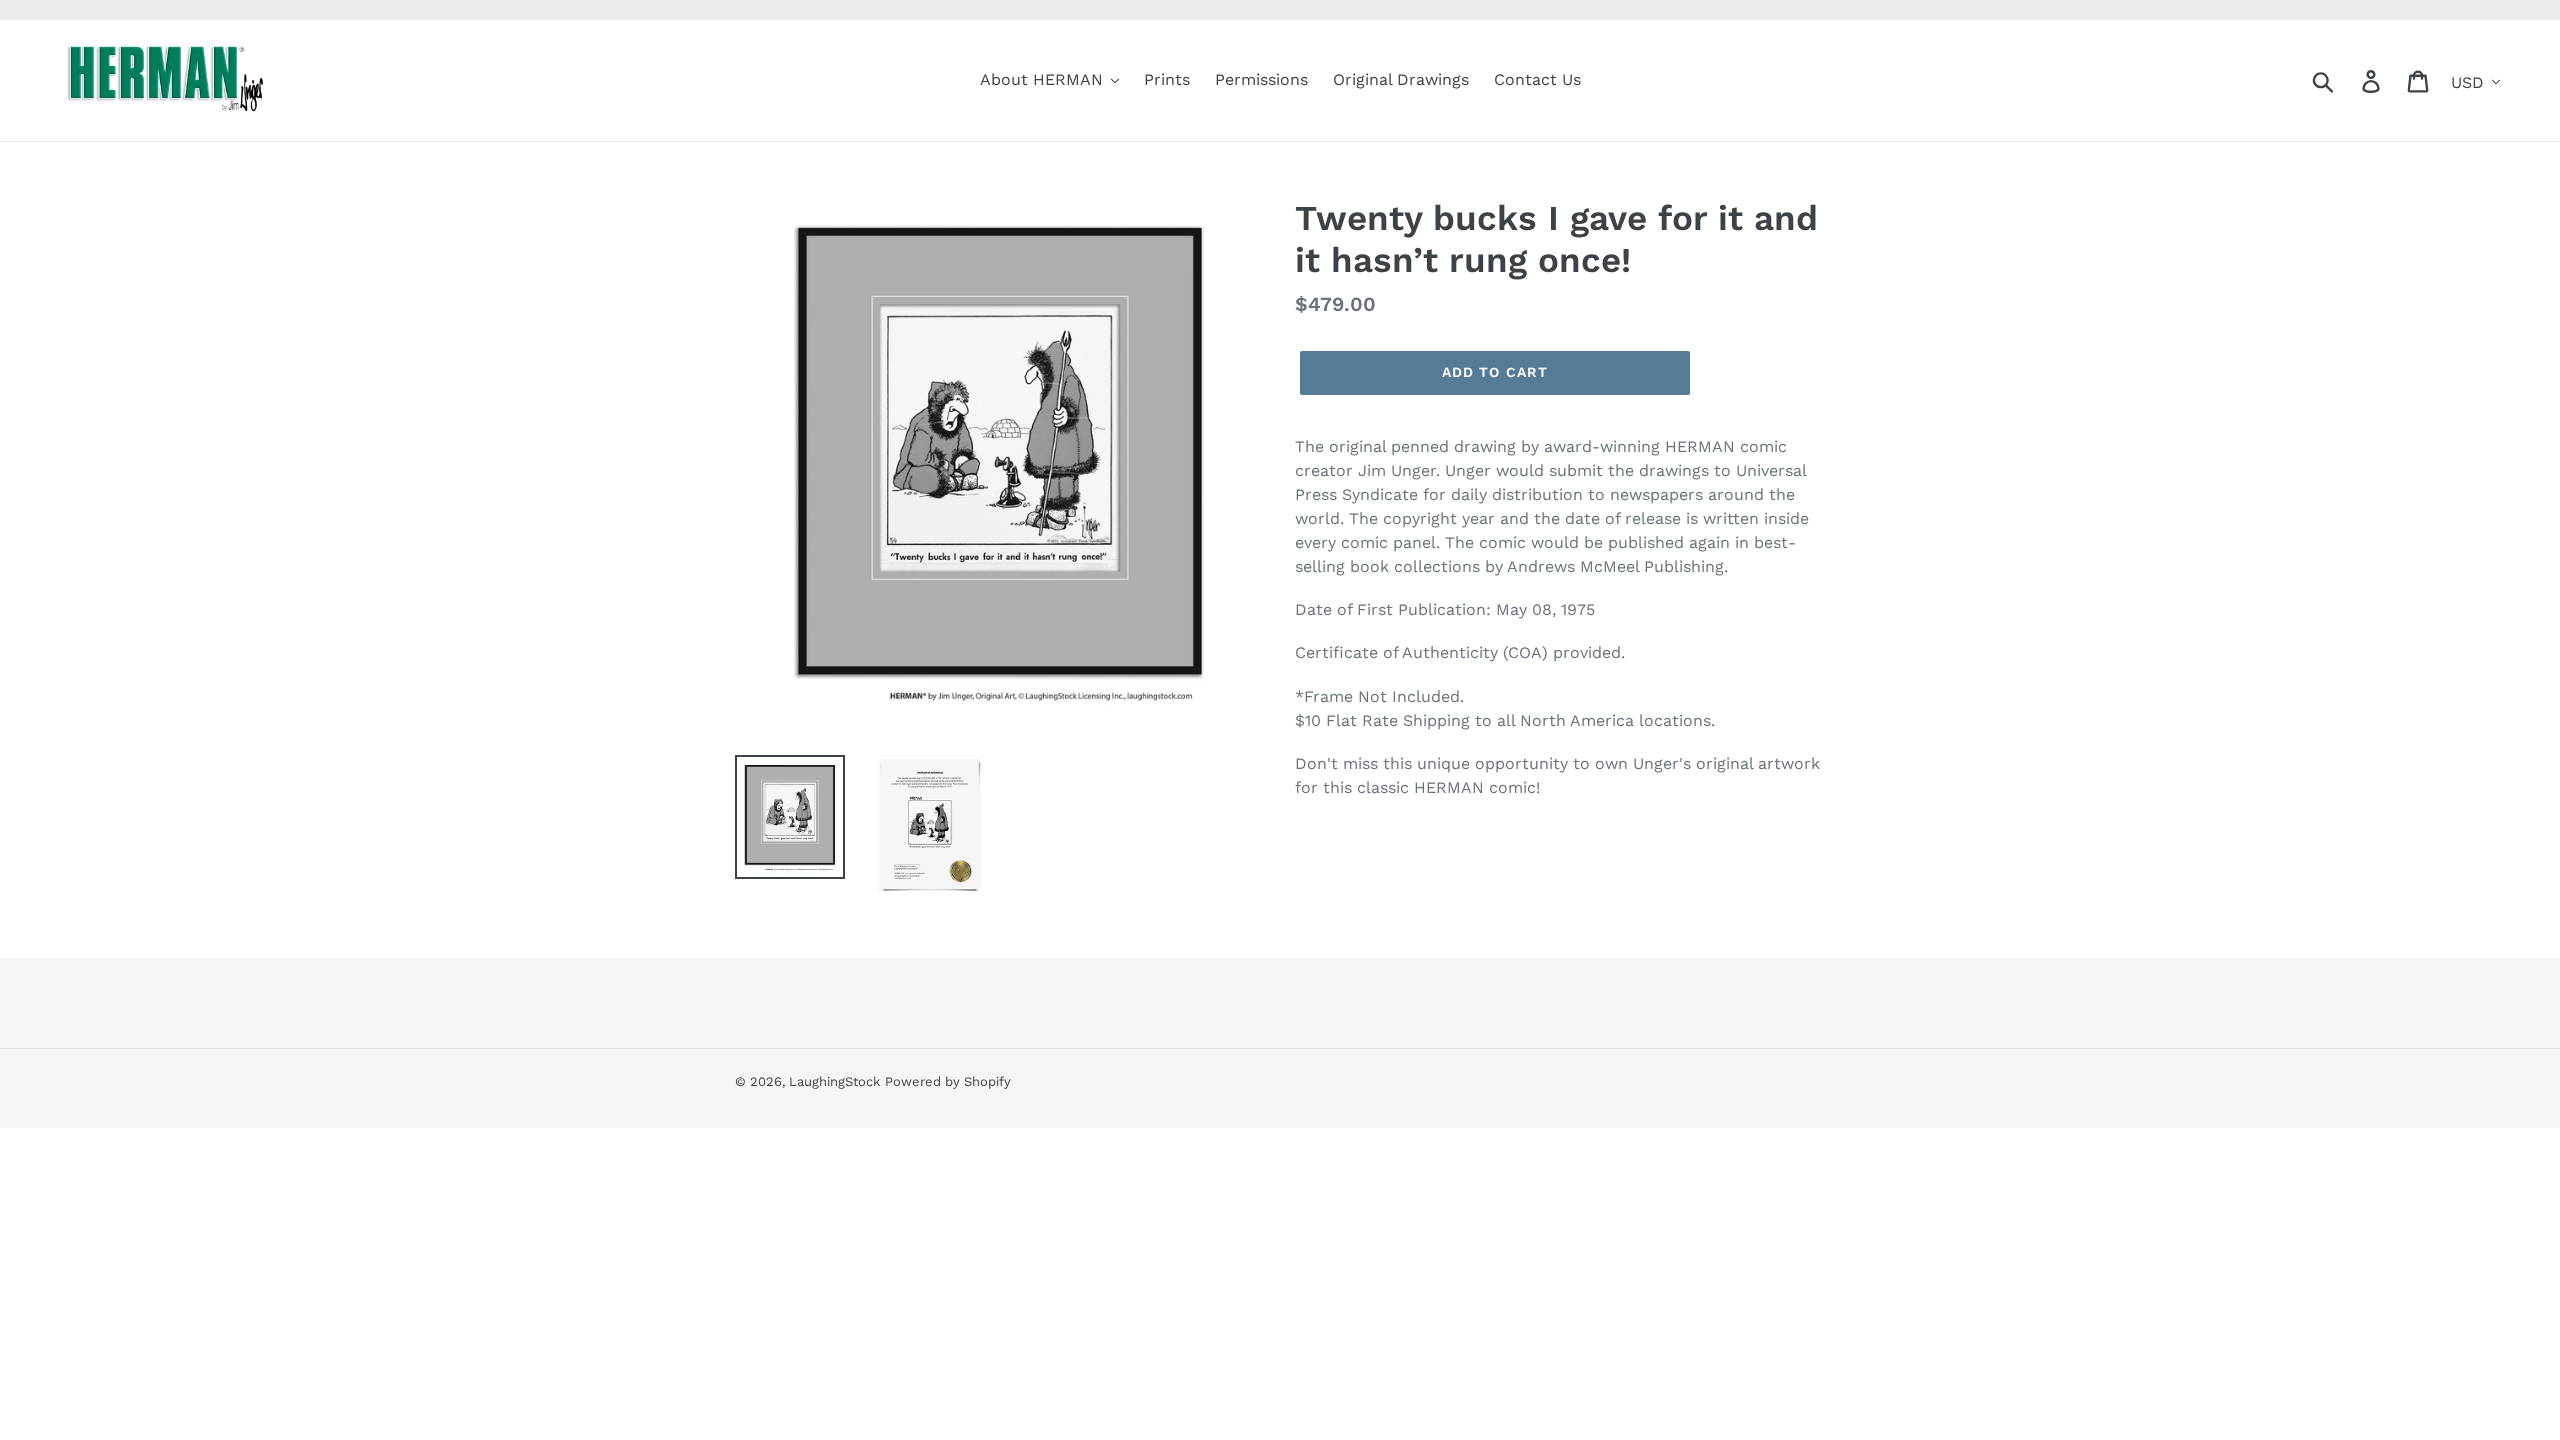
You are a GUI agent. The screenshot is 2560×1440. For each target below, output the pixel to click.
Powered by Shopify (948, 1081)
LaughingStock (834, 1081)
